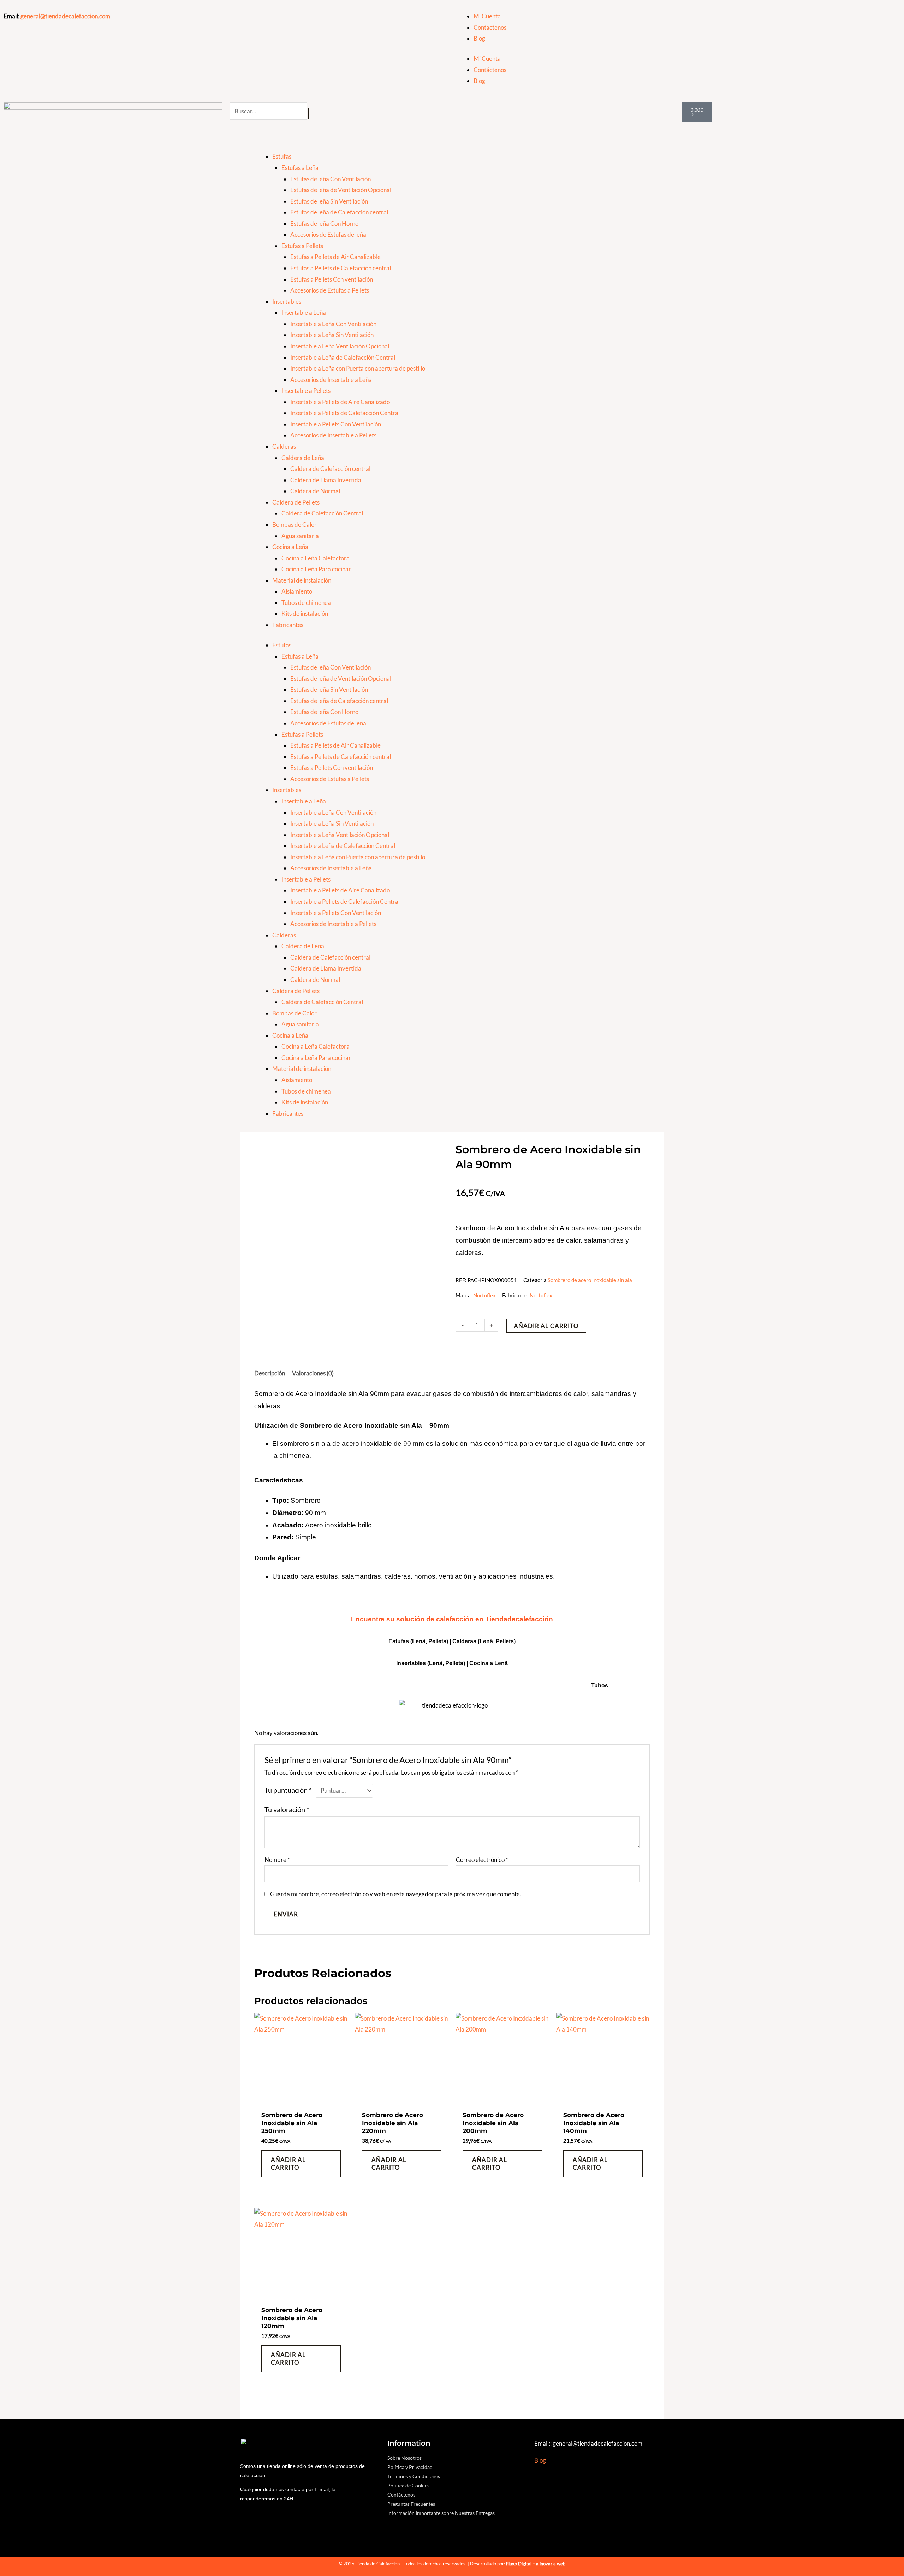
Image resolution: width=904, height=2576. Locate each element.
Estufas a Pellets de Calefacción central (341, 268)
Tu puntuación (288, 1790)
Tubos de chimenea (306, 603)
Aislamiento (297, 591)
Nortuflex (484, 1295)
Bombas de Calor (295, 524)
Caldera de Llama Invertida (326, 480)
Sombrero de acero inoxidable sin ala (590, 1280)
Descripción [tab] (270, 1373)
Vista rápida (301, 2100)
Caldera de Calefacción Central (322, 513)
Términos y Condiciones (414, 2476)
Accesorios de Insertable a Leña (331, 380)
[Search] (318, 113)
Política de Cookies (408, 2485)
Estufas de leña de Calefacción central (339, 212)
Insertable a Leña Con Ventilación (333, 324)
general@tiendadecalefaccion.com (65, 16)
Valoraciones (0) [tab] (313, 1373)
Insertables (287, 302)
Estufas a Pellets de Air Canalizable (335, 257)
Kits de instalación (305, 614)
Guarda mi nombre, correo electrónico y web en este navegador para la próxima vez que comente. (396, 1894)
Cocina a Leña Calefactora (316, 558)
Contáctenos (490, 27)
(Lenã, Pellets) (497, 1641)
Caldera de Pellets (296, 502)
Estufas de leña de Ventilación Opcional (341, 190)
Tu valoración (287, 1809)
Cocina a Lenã (489, 1663)
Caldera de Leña (303, 458)
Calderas (284, 446)
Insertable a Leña (304, 313)
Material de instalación (302, 580)
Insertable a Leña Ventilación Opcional (340, 346)
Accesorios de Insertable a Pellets (333, 435)
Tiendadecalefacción (519, 1619)
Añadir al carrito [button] (288, 2164)
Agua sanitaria (300, 536)
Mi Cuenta (487, 16)
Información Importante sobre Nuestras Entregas (441, 2513)
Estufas (282, 156)
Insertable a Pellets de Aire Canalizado (340, 402)
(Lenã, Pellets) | (448, 1663)
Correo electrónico (482, 1860)
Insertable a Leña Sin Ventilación (332, 335)
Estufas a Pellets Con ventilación (332, 279)
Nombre (277, 1860)
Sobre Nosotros (405, 2458)
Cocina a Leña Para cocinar (316, 569)
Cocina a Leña (290, 547)
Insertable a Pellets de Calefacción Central (345, 413)
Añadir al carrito (546, 1326)
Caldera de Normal (315, 491)
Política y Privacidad (410, 2467)
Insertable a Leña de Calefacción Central (343, 357)
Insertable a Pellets (306, 391)
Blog (479, 38)
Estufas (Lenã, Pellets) (418, 1641)
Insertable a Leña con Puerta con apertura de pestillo (358, 368)
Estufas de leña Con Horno (324, 223)
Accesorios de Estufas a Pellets (330, 290)
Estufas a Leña (300, 168)
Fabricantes (288, 625)
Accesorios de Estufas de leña (328, 234)
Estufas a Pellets (302, 246)
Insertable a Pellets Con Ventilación (336, 424)
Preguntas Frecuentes (411, 2504)
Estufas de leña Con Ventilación (331, 179)
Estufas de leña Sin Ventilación (329, 201)
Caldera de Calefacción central (330, 469)
